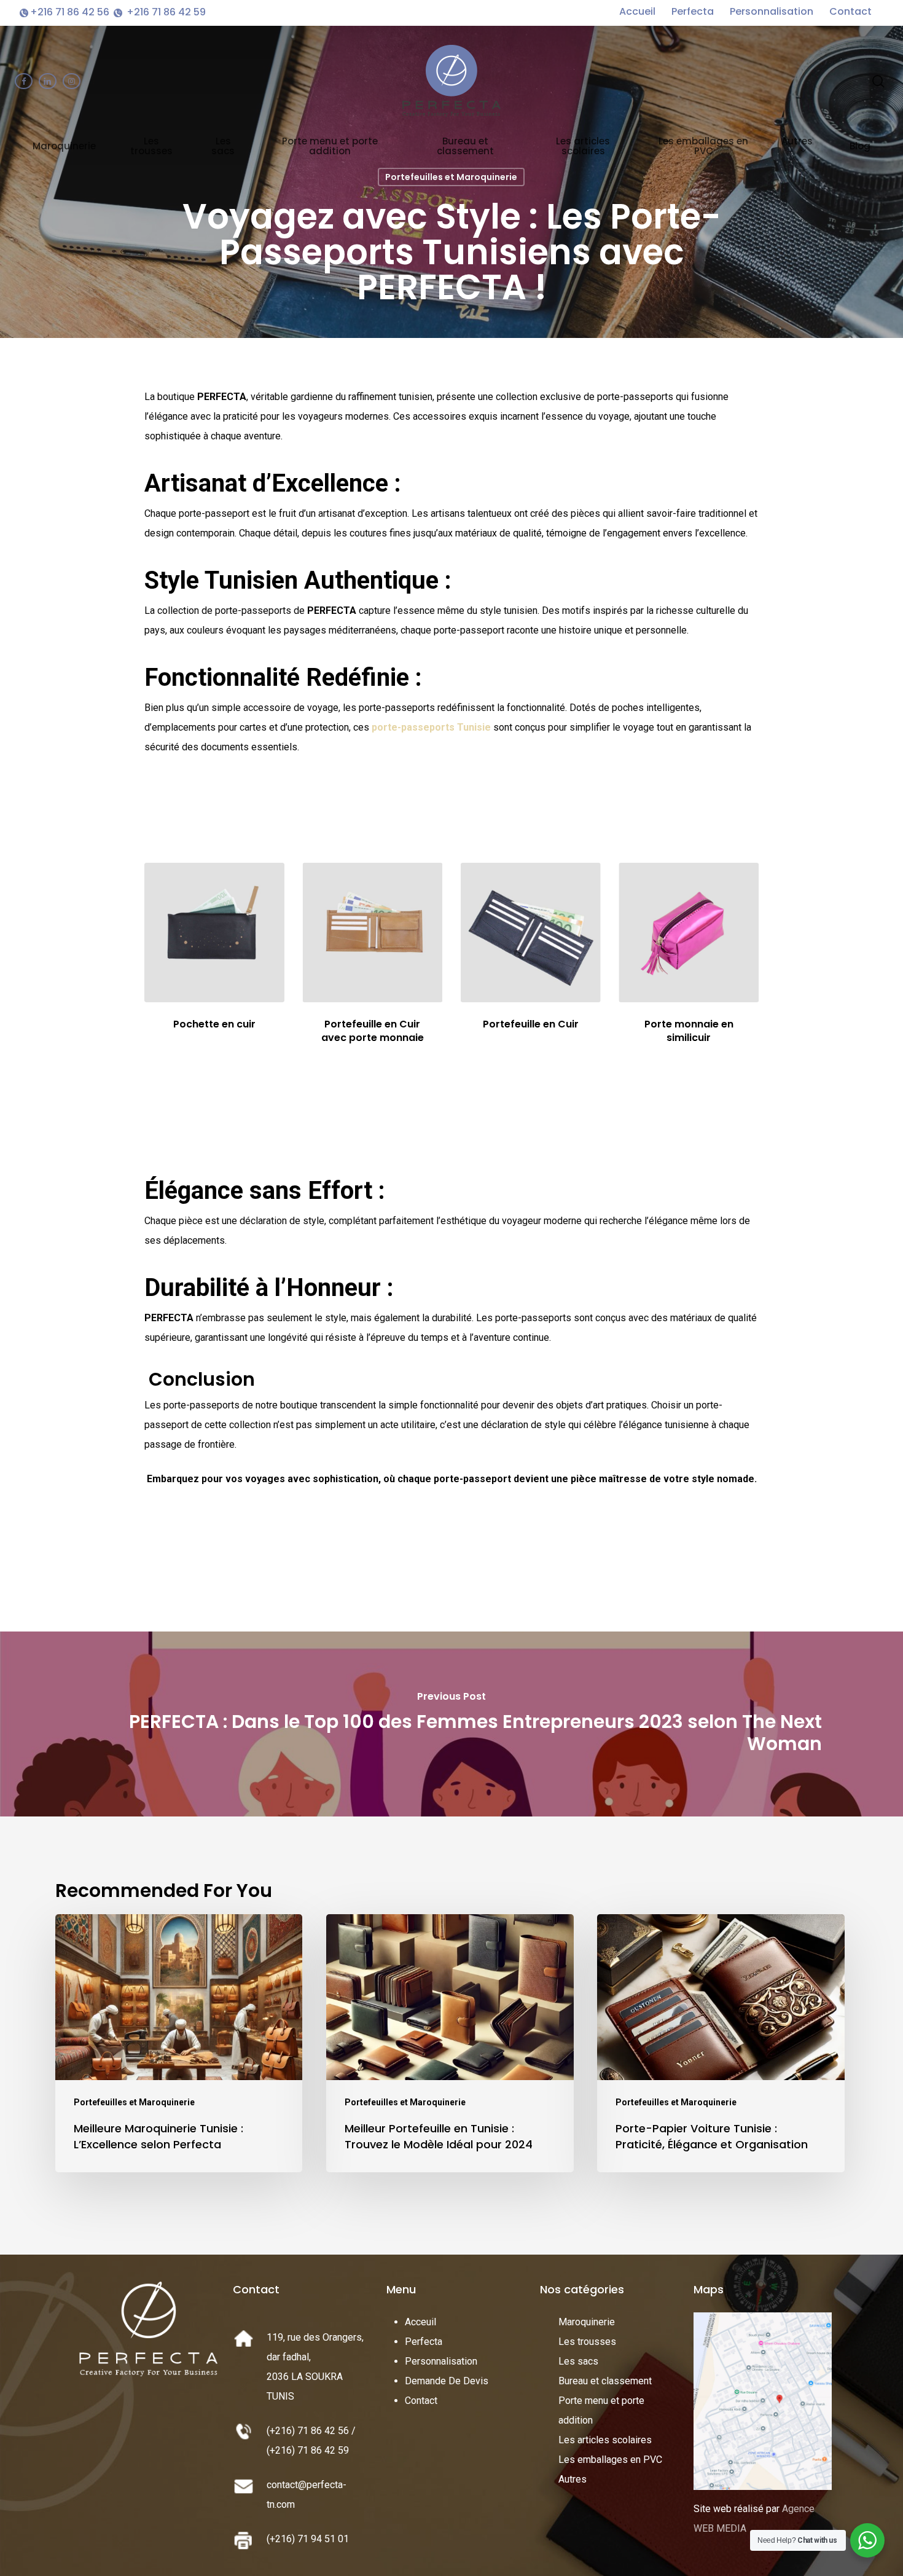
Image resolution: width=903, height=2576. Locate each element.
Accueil (639, 11)
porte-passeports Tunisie (430, 727)
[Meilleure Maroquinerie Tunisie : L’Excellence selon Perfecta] (179, 2043)
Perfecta (694, 11)
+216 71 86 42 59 (165, 12)
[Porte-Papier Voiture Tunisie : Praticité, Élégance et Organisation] (721, 2043)
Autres (573, 2479)
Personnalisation (773, 11)
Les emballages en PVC (610, 2460)
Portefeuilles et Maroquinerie (451, 177)
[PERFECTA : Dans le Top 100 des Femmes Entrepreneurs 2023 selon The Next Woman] (451, 1724)
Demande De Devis (447, 2381)
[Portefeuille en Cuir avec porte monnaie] (373, 933)
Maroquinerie (587, 2322)
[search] (878, 81)
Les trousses (587, 2342)
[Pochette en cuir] (214, 933)
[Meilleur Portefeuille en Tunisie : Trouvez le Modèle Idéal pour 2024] (450, 2043)
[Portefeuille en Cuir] (530, 933)
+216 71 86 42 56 (71, 12)
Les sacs (578, 2361)
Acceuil (420, 2322)
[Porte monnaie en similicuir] (688, 933)
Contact (850, 11)
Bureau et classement (605, 2381)
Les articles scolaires (605, 2440)
